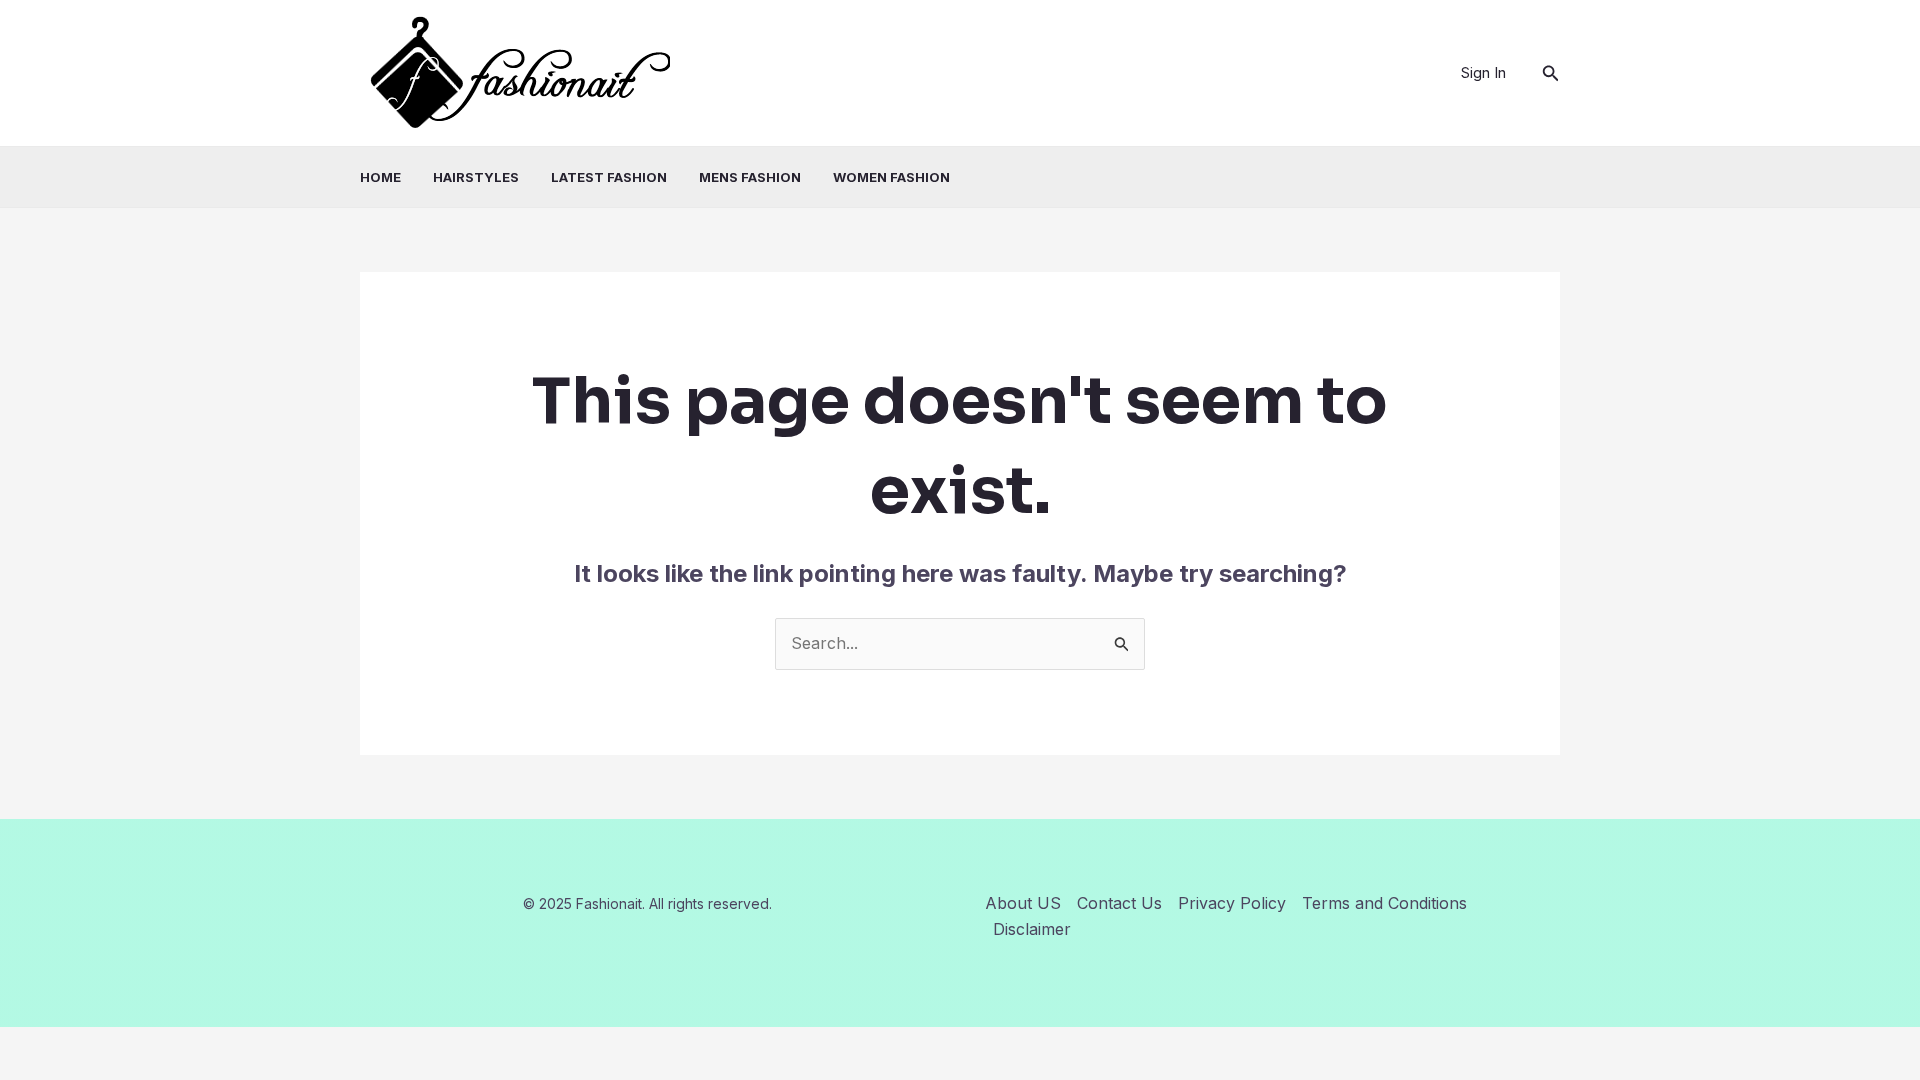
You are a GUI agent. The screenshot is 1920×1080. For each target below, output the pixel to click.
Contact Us (1119, 903)
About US (1023, 903)
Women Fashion (891, 177)
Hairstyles (476, 177)
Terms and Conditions (1384, 903)
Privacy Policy (1232, 903)
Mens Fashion (750, 177)
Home (380, 177)
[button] (1551, 73)
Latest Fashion (609, 177)
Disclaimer (1032, 929)
